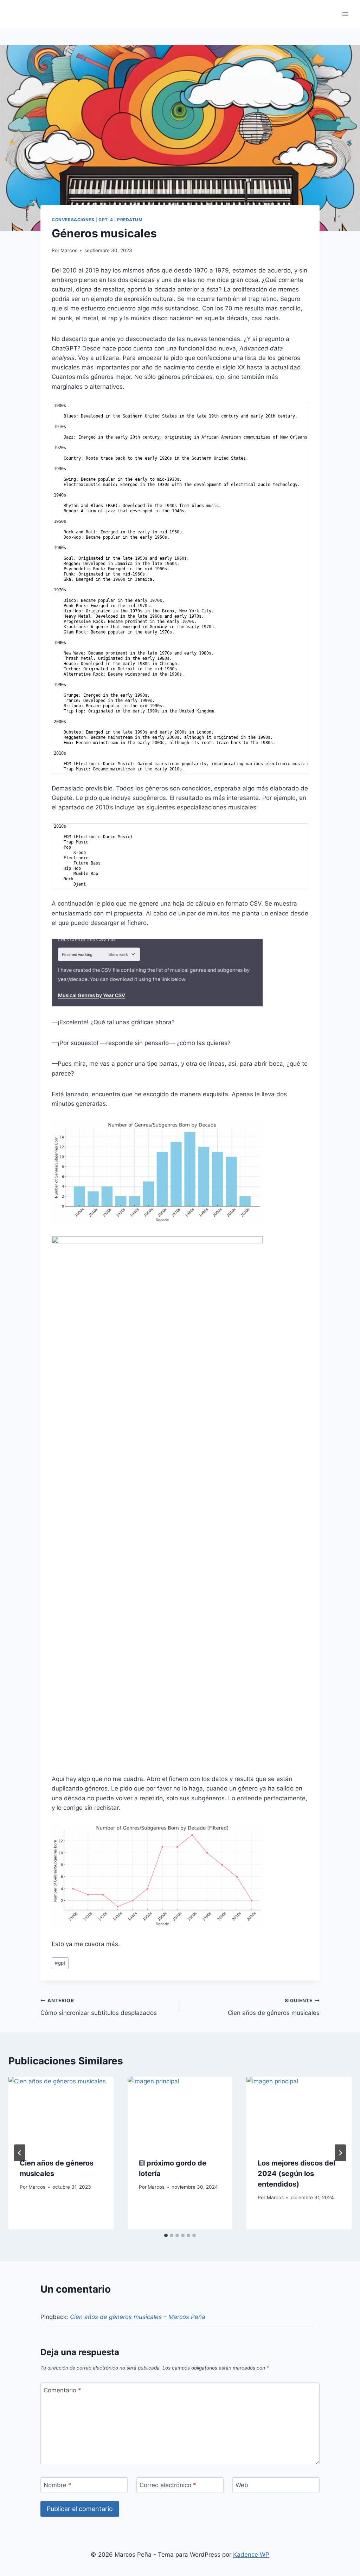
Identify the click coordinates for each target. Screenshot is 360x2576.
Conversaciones (73, 220)
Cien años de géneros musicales (274, 2007)
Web (242, 2485)
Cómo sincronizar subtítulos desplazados (99, 2007)
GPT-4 (106, 220)
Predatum (130, 220)
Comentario (62, 2390)
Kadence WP (251, 2555)
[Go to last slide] (20, 2153)
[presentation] (61, 2112)
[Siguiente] (340, 2153)
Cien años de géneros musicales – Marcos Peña (138, 2317)
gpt (60, 1963)
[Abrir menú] (345, 14)
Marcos (69, 250)
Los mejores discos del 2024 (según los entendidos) (296, 2174)
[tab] (166, 2235)
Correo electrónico (168, 2485)
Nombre (57, 2485)
